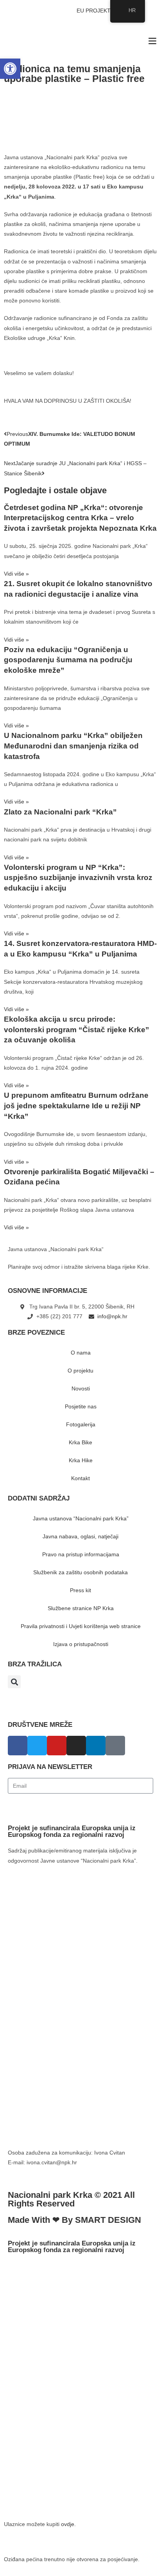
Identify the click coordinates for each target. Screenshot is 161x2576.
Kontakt (80, 1478)
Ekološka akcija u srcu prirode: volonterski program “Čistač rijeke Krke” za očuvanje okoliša (77, 1029)
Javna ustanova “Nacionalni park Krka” (81, 1518)
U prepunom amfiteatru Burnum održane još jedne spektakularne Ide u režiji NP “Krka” (76, 1106)
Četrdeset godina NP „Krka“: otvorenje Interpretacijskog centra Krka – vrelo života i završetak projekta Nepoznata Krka (80, 518)
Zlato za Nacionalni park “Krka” (60, 812)
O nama (81, 1353)
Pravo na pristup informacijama (81, 1554)
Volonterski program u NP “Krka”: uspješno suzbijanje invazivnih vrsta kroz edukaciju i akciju (78, 878)
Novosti (81, 1388)
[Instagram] (76, 1746)
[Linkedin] (96, 1746)
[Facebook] (18, 1746)
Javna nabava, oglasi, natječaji (80, 1536)
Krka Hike (81, 1460)
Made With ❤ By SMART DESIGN (74, 2220)
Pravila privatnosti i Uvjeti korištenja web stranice (81, 1626)
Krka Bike (80, 1442)
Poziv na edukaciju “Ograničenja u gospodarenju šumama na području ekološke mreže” (68, 660)
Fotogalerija (81, 1424)
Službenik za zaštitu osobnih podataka (80, 1572)
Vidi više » (16, 574)
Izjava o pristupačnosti (81, 1644)
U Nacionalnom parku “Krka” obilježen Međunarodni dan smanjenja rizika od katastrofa (73, 746)
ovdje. (68, 2524)
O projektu (80, 1371)
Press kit (80, 1590)
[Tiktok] (115, 1746)
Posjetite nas (81, 1406)
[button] (14, 1682)
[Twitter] (37, 1746)
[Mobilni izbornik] (152, 41)
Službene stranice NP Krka (81, 1608)
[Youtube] (57, 1746)
